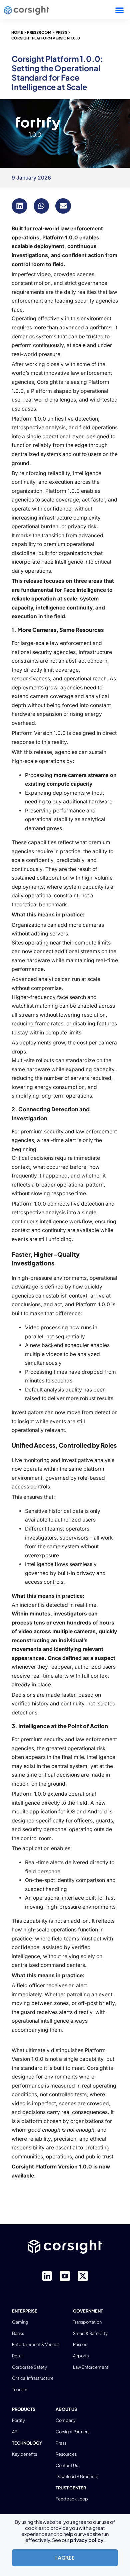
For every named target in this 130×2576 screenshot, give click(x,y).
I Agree (65, 2558)
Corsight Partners (72, 2432)
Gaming (20, 2322)
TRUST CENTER (71, 2488)
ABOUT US (66, 2409)
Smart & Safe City (90, 2333)
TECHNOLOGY (27, 2443)
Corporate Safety (29, 2367)
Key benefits (24, 2454)
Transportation (87, 2322)
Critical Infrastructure (33, 2378)
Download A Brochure (77, 2476)
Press (61, 2443)
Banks (18, 2333)
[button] (119, 10)
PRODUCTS (24, 2409)
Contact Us (67, 2465)
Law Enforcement (91, 2367)
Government (88, 2311)
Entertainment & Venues (36, 2344)
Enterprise (25, 2311)
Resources (66, 2454)
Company (66, 2420)
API (15, 2432)
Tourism (20, 2389)
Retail (18, 2356)
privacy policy (87, 2540)
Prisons (80, 2344)
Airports (81, 2356)
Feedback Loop (72, 2499)
